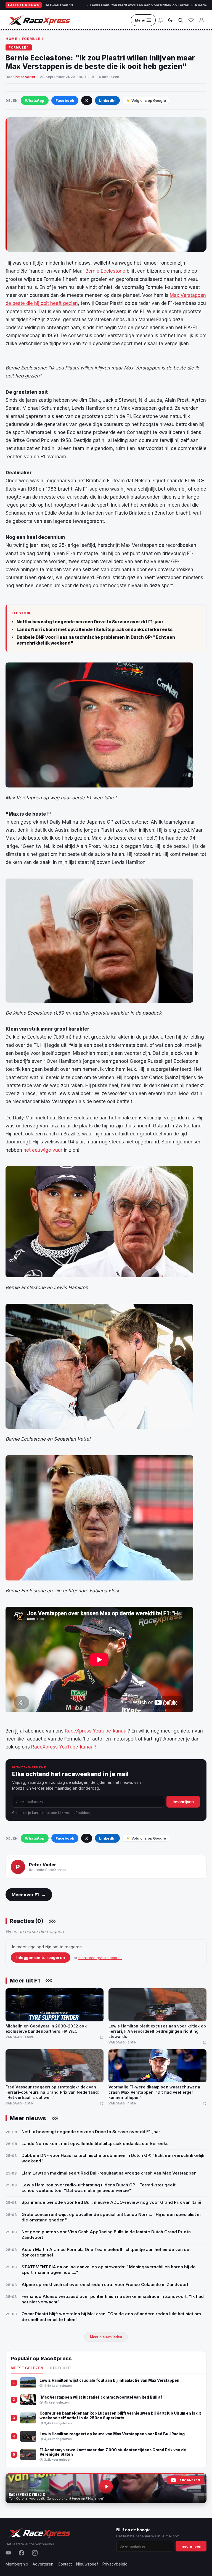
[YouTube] (8, 2553)
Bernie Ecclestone (105, 271)
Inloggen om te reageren (41, 1958)
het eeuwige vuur (43, 1150)
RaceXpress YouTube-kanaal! (63, 1747)
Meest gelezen (27, 2368)
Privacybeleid (115, 2564)
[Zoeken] (181, 20)
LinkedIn (107, 100)
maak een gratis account (100, 1958)
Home (11, 39)
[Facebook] (22, 2553)
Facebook (65, 100)
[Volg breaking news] (161, 20)
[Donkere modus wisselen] (170, 20)
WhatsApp (35, 100)
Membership (17, 2564)
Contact (65, 2564)
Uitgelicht (60, 2368)
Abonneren (190, 2480)
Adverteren (43, 2564)
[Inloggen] (202, 20)
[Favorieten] (191, 20)
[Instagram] (35, 2553)
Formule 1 (32, 39)
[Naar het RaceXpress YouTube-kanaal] (106, 2488)
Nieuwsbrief (87, 2564)
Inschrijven (183, 1802)
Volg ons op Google (149, 100)
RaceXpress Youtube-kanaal (96, 1731)
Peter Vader (25, 77)
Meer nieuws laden (106, 2337)
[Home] (39, 20)
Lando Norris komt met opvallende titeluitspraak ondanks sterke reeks (95, 630)
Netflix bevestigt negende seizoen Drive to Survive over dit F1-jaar (90, 622)
